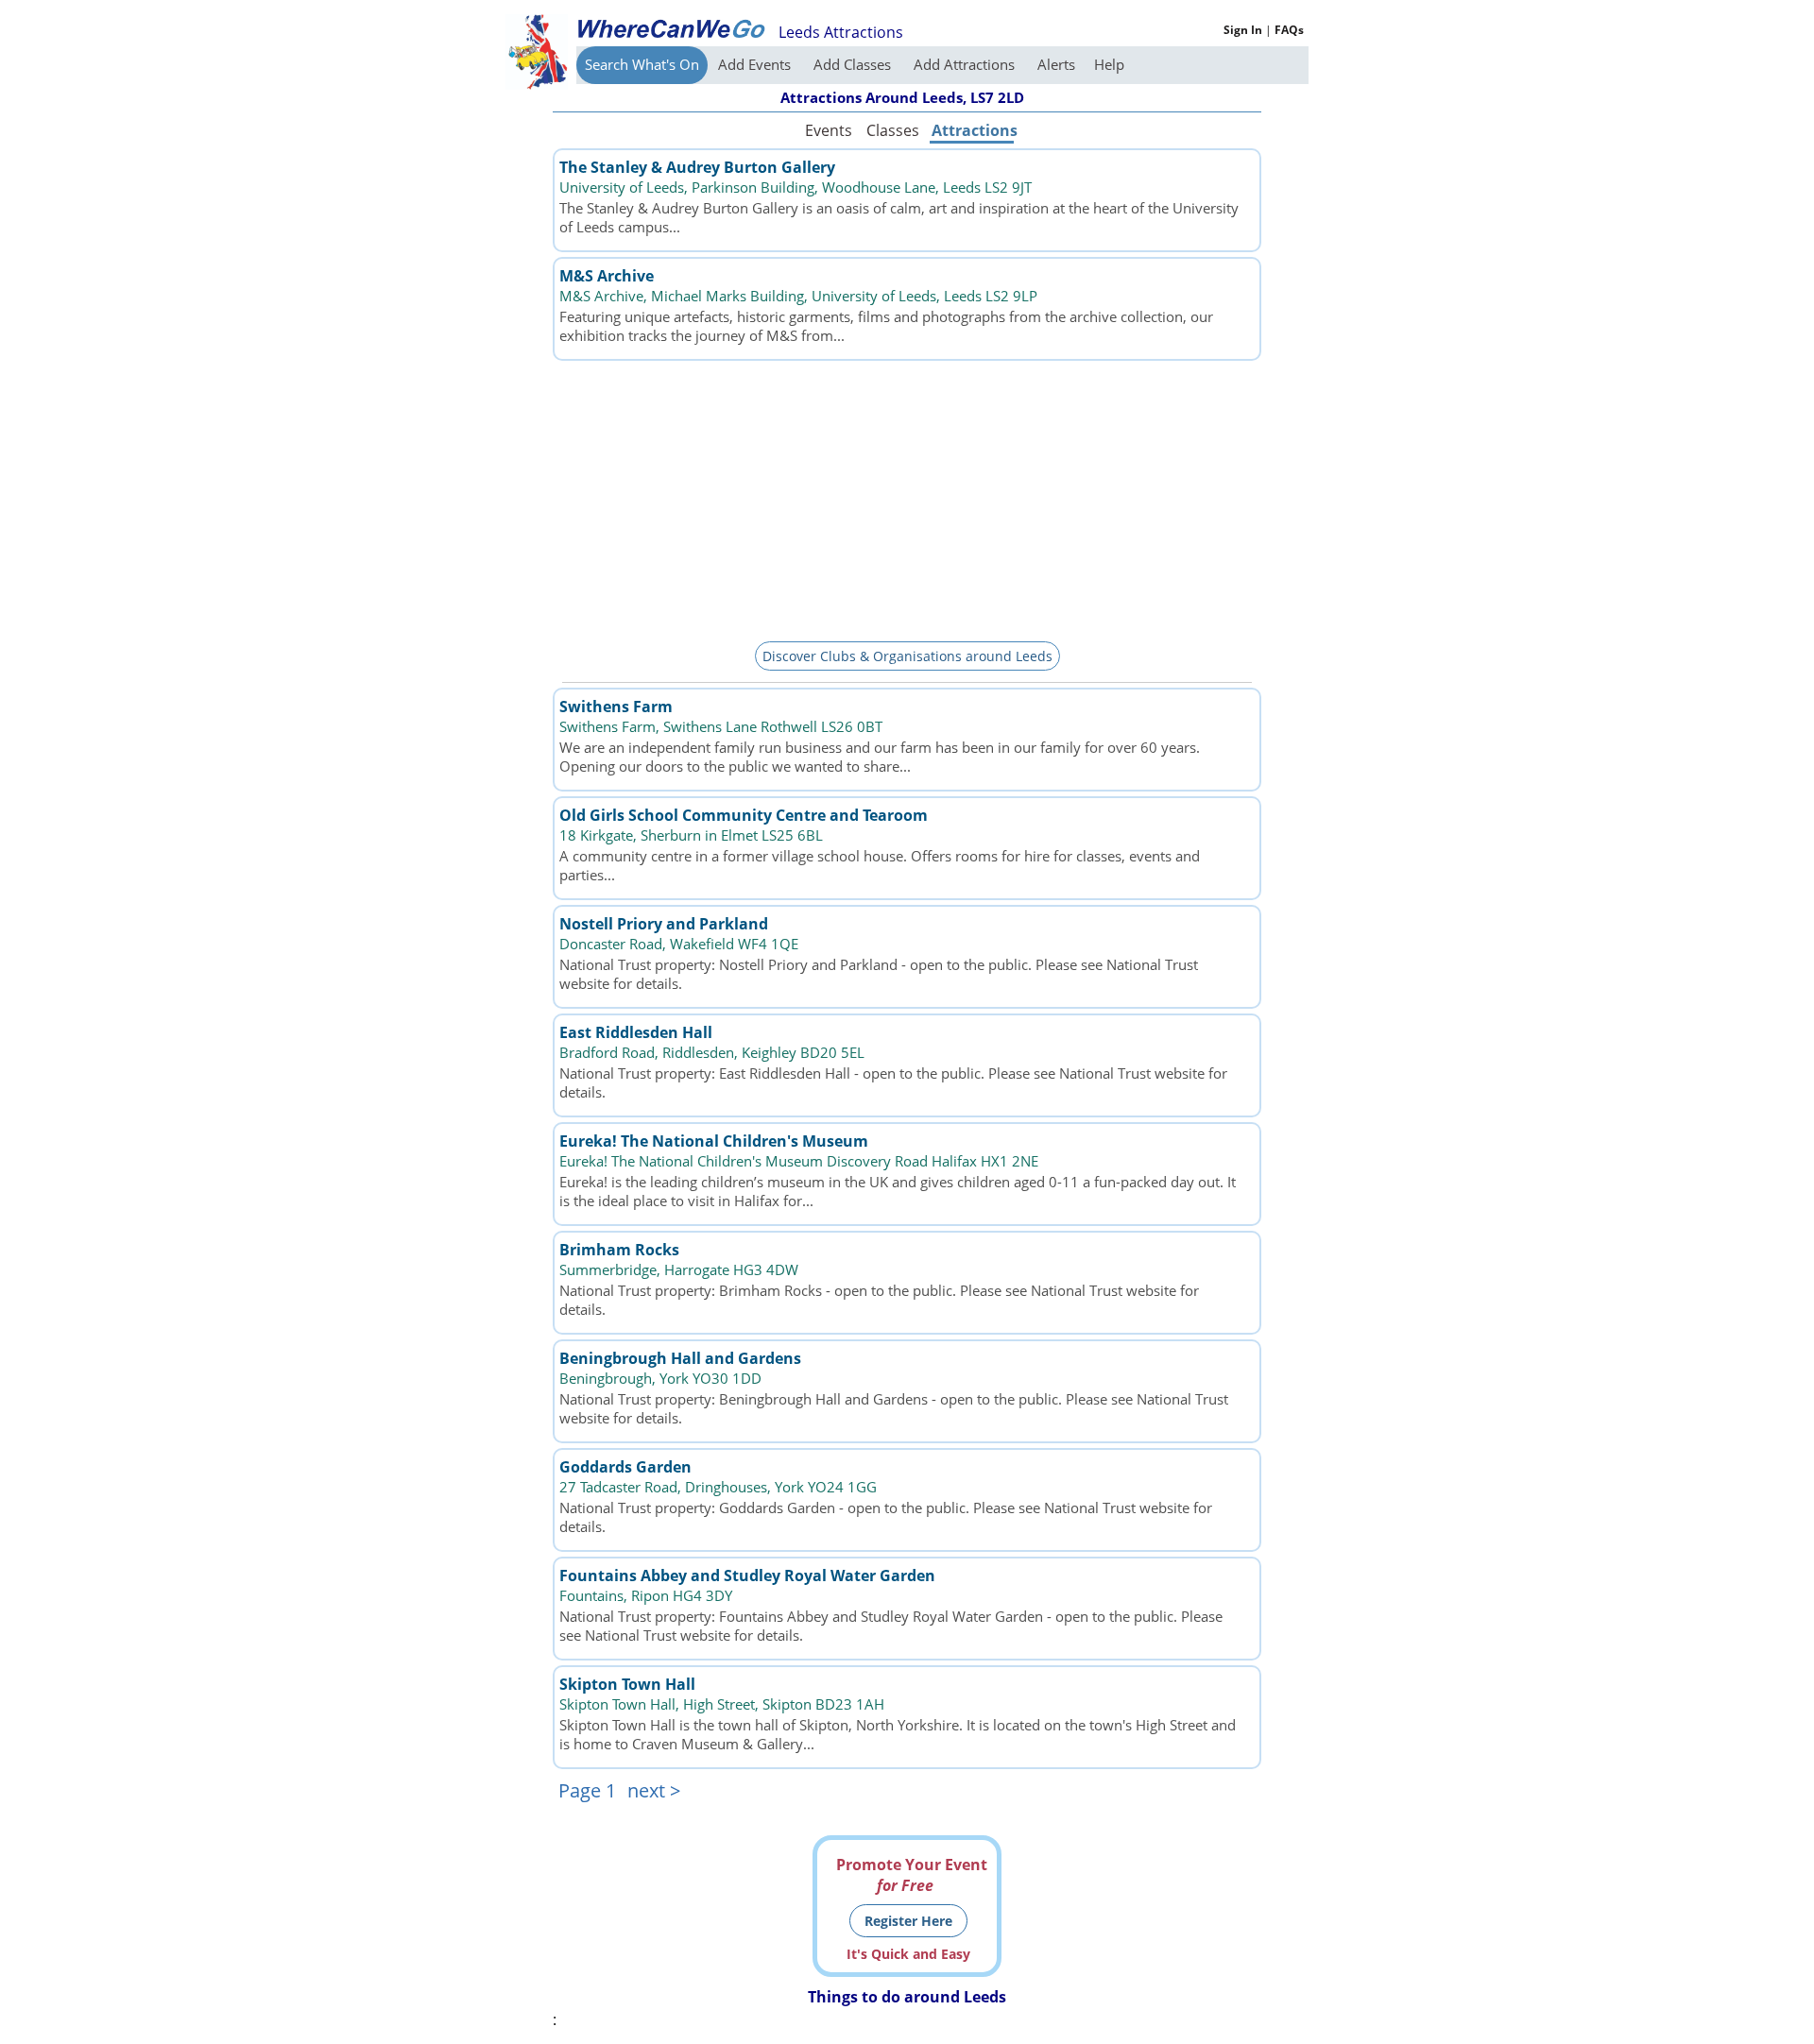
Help (1109, 64)
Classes (893, 130)
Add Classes (854, 64)
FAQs (1289, 30)
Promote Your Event (912, 1875)
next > (654, 1790)
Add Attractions (966, 64)
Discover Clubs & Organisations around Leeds (907, 656)
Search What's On (642, 64)
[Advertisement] (907, 498)
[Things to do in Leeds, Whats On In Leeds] (671, 28)
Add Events (756, 64)
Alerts (1056, 64)
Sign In (1243, 30)
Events (829, 130)
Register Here (908, 1921)
